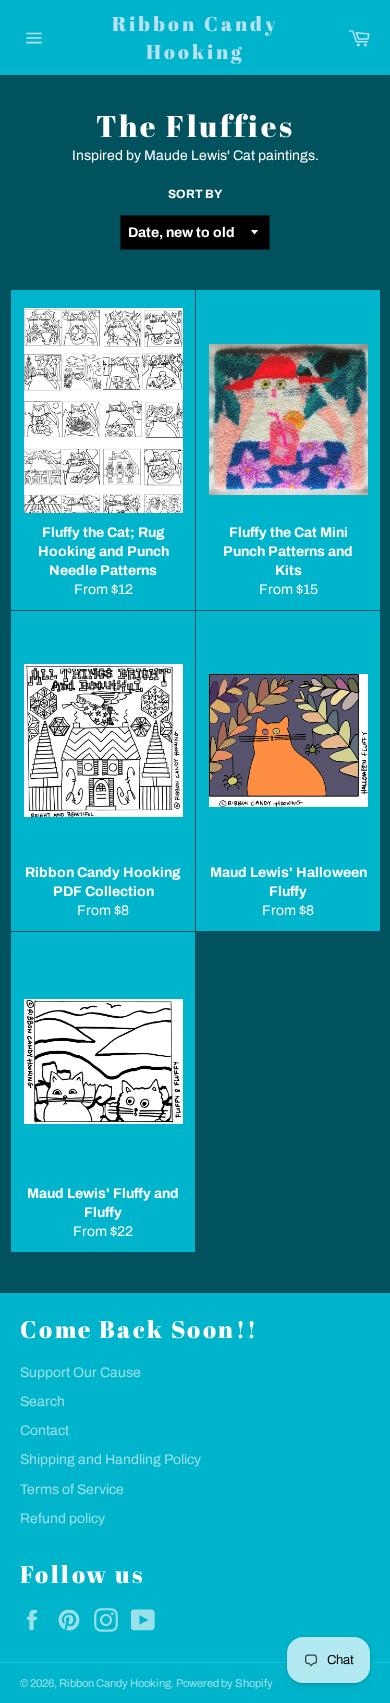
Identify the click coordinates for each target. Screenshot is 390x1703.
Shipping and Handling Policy (110, 1459)
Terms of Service (72, 1489)
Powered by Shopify (224, 1683)
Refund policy (62, 1518)
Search (42, 1401)
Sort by (195, 194)
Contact (44, 1430)
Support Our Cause (80, 1372)
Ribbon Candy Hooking (195, 37)
